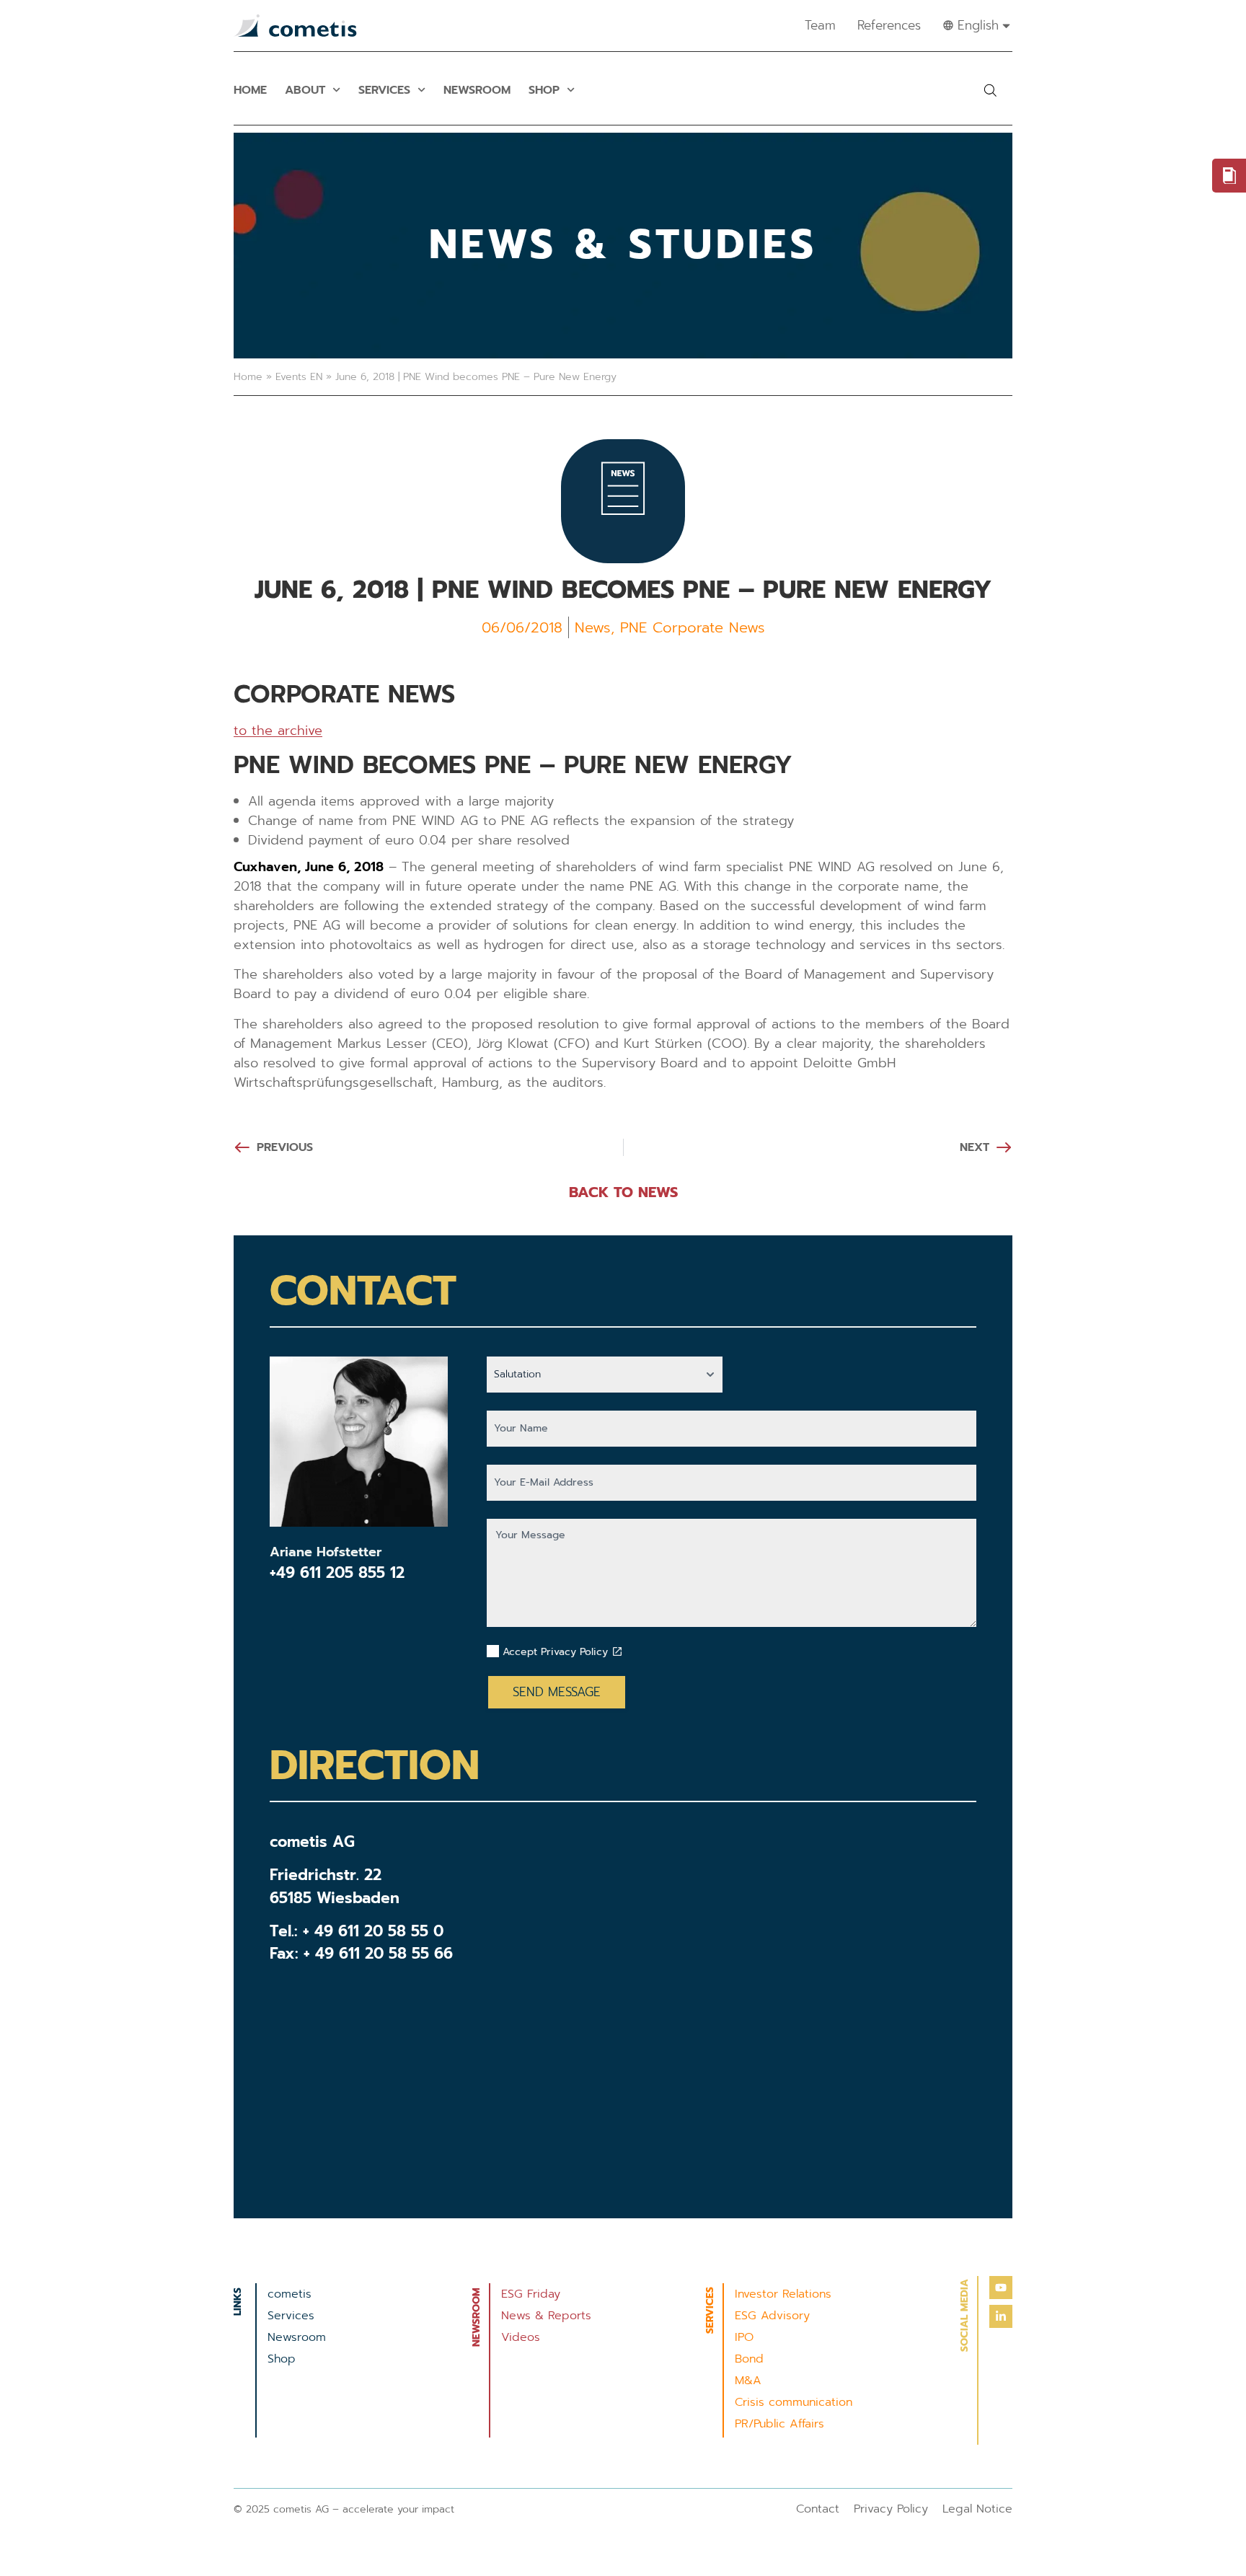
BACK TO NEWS (623, 1192)
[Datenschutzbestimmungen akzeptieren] (617, 1651)
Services (384, 90)
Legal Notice (977, 2509)
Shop (544, 90)
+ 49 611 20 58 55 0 (373, 1931)
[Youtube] (1001, 2288)
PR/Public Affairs (779, 2424)
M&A (748, 2381)
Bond (749, 2359)
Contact (818, 2509)
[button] (990, 90)
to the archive (278, 731)
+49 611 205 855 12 (337, 1573)
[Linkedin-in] (1001, 2316)
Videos (521, 2337)
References (889, 25)
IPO (744, 2337)
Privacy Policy (891, 2509)
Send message (557, 1692)
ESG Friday (531, 2294)
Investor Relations (783, 2294)
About (305, 90)
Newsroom (477, 90)
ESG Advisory (772, 2316)
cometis (290, 2294)
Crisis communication (794, 2402)
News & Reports (546, 2316)
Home (250, 90)
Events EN (299, 377)
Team (820, 25)
